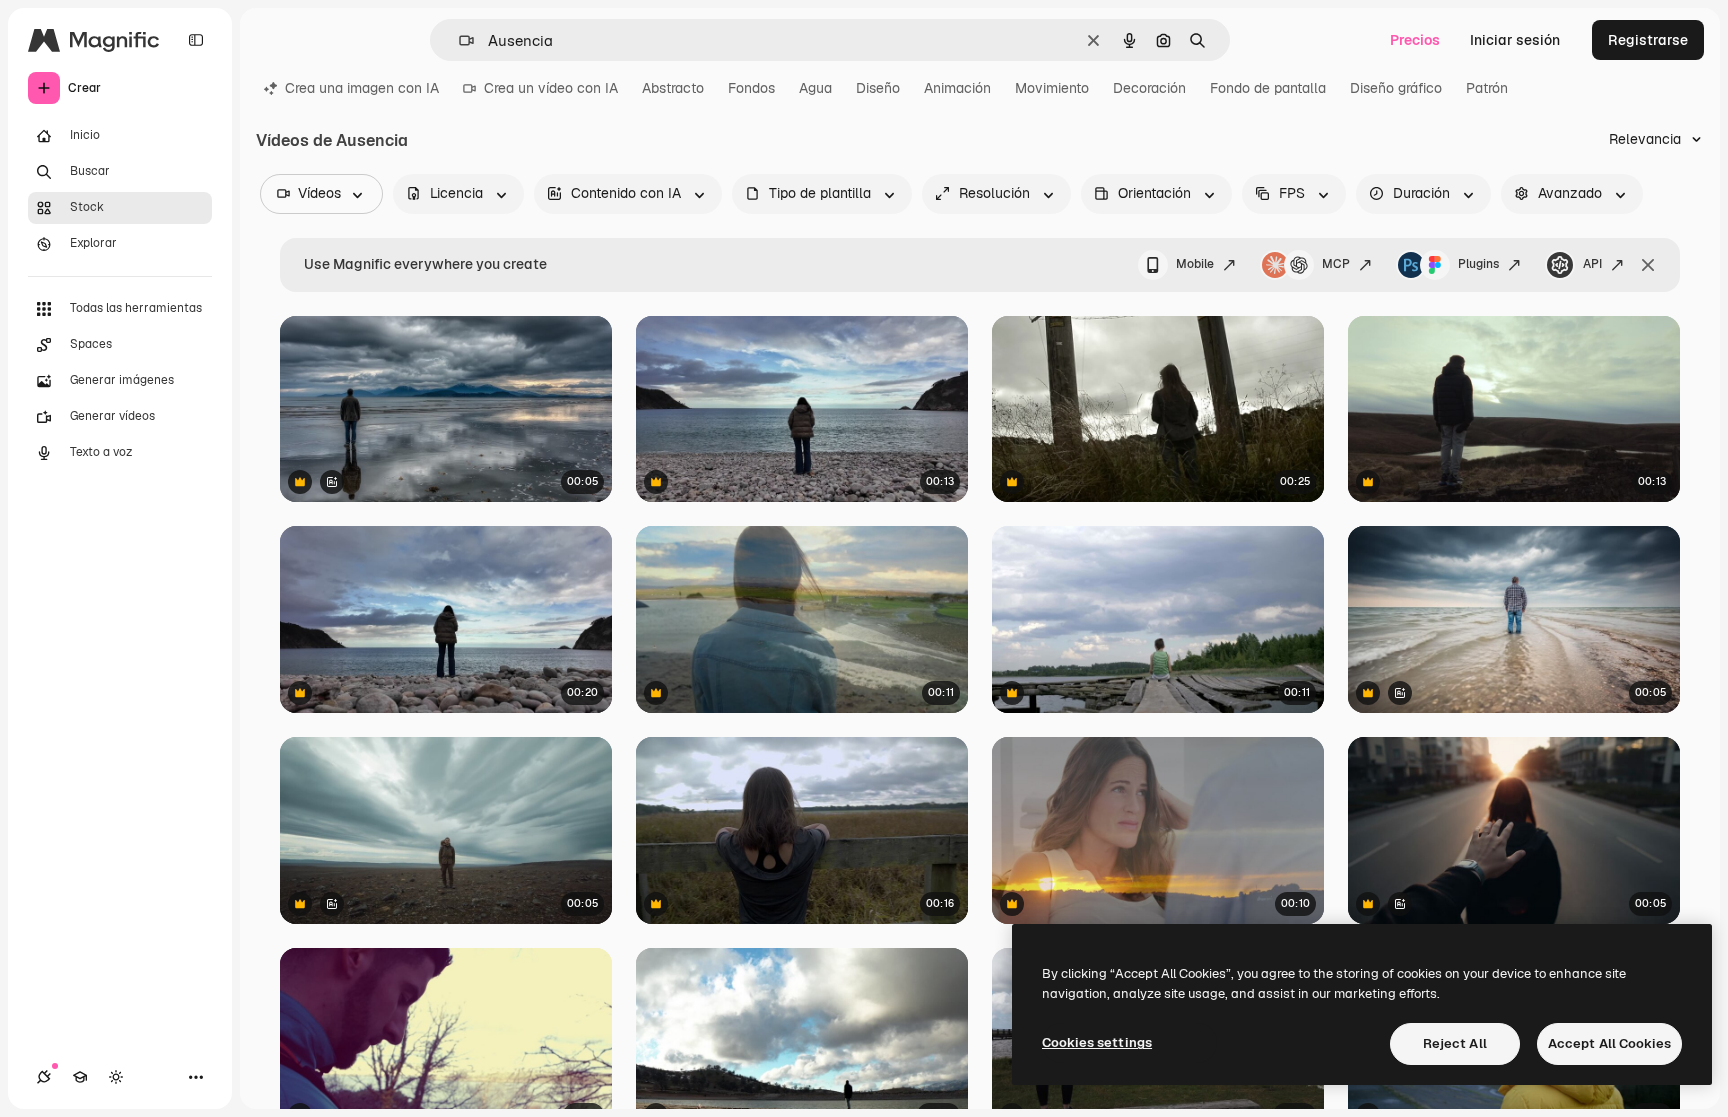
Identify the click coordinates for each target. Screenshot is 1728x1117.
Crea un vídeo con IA (551, 88)
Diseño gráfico (1396, 88)
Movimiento (1052, 88)
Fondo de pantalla (1268, 88)
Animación (957, 88)
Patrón (1487, 88)
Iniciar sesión (1515, 40)
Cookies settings (1097, 1042)
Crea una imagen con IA (362, 88)
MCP (1336, 264)
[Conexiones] (44, 1077)
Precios (1415, 40)
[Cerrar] (1648, 265)
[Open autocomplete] (458, 40)
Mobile (1195, 264)
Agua (815, 88)
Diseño (878, 88)
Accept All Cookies (1609, 1043)
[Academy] (80, 1077)
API (1592, 264)
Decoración (1149, 88)
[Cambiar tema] (116, 1077)
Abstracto (673, 88)
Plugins (1478, 264)
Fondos (751, 88)
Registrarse (1648, 40)
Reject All (1455, 1043)
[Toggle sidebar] (196, 40)
